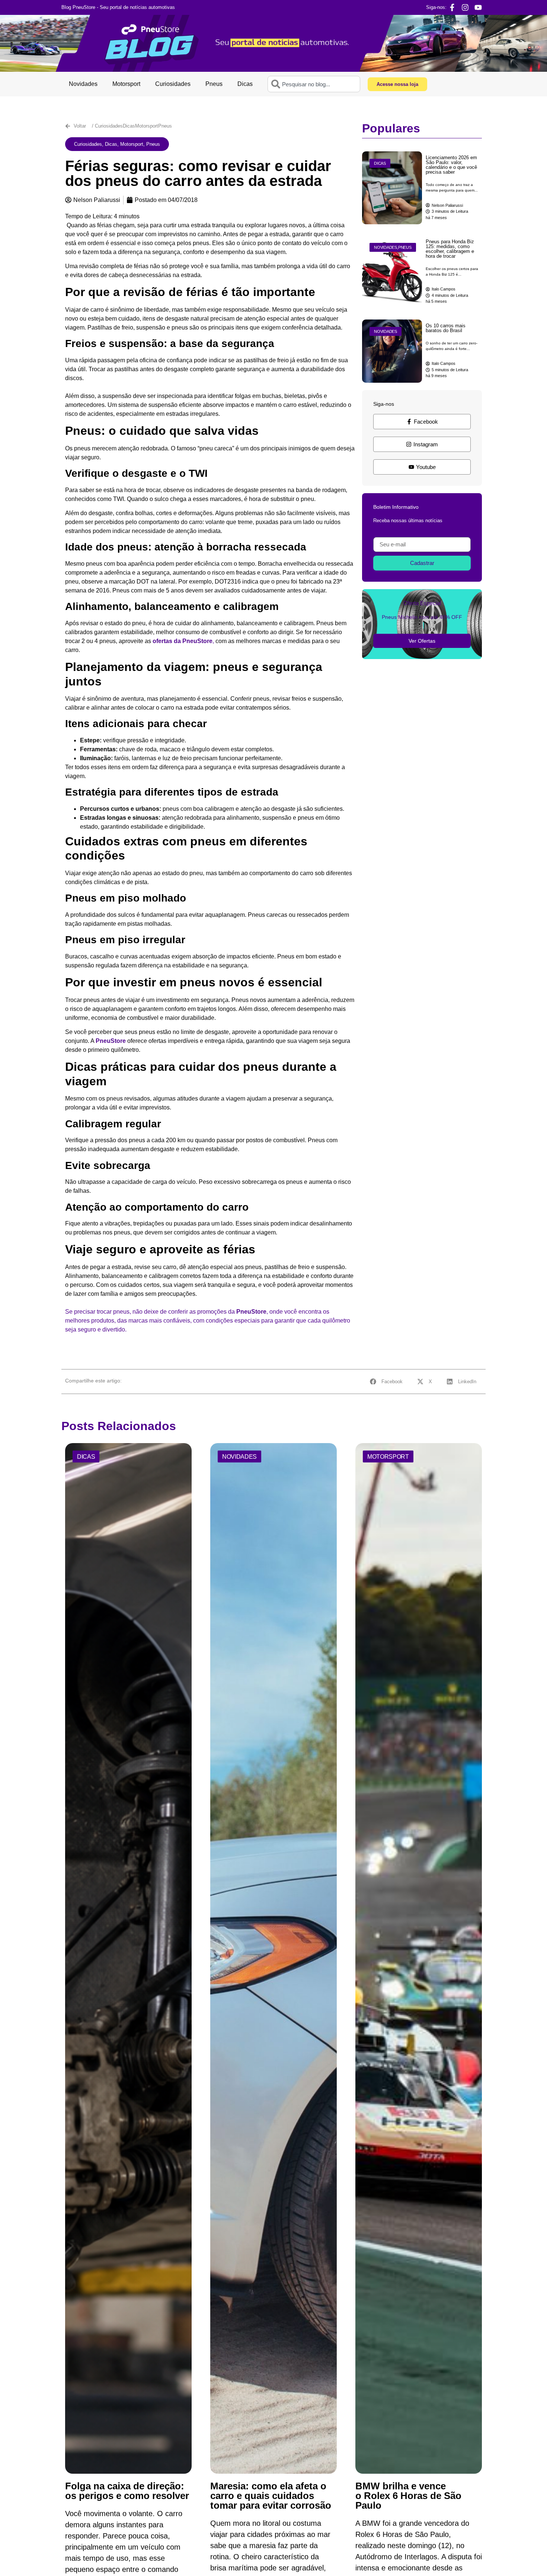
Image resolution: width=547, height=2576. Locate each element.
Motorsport (126, 84)
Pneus (214, 84)
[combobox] (314, 84)
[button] (117, 144)
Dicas (245, 84)
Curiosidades (173, 84)
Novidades (83, 84)
